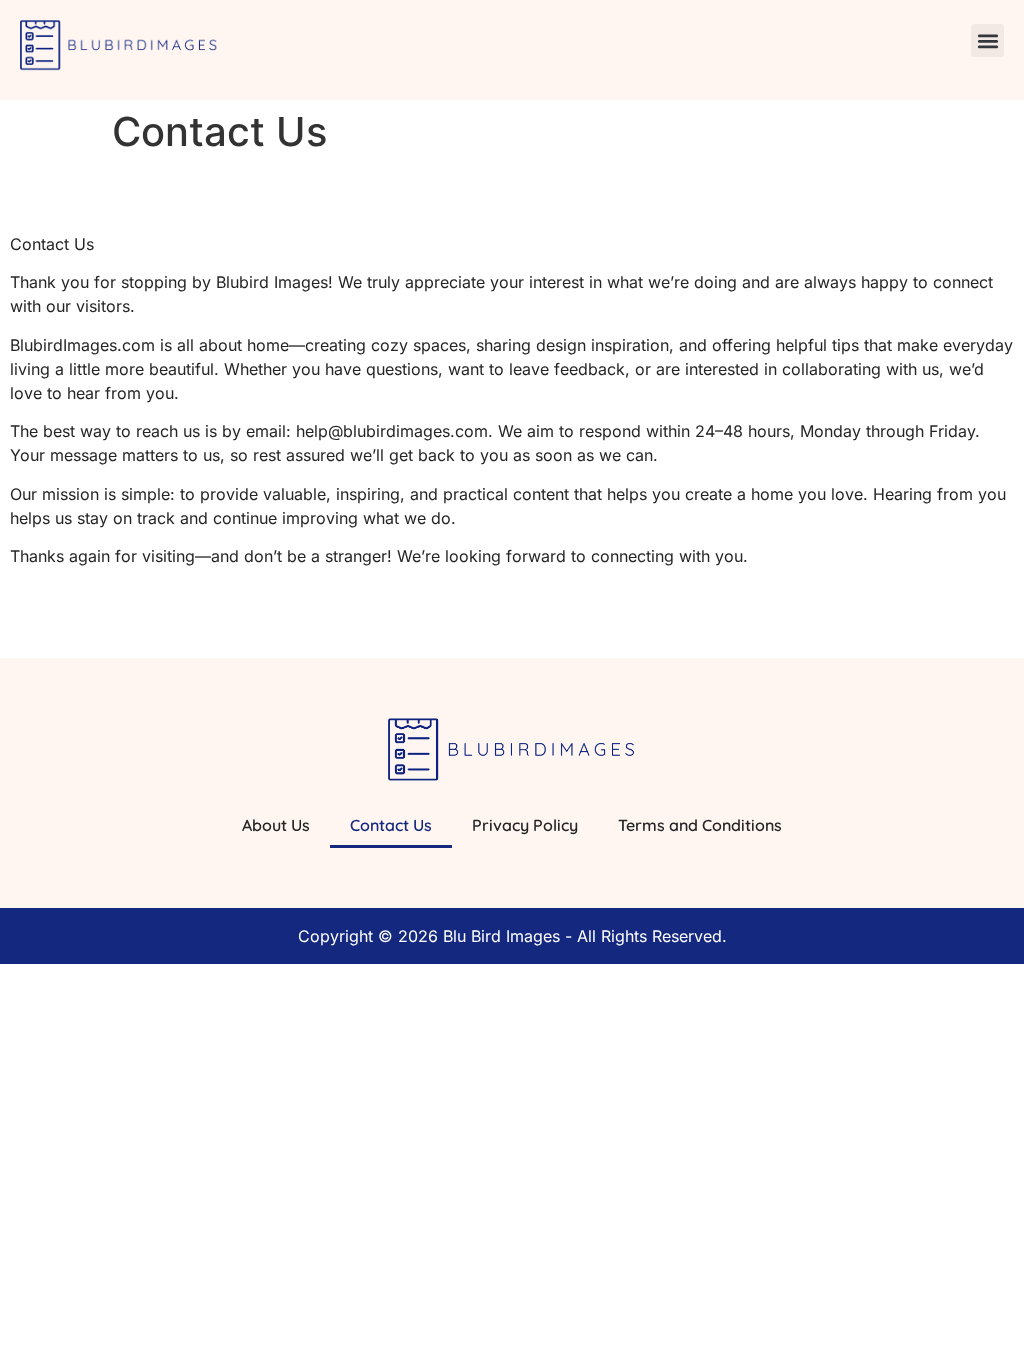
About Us (276, 825)
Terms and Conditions (700, 825)
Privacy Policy (525, 825)
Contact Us (391, 825)
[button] (987, 40)
